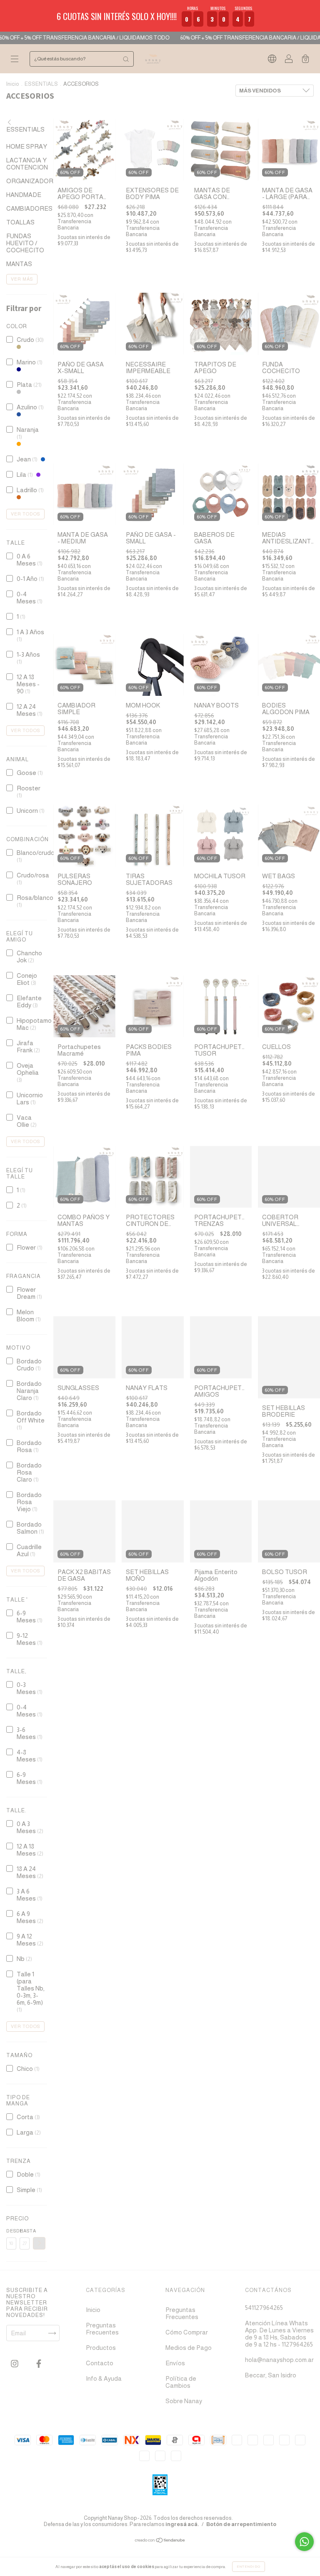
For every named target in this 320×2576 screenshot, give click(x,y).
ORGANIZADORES (34, 181)
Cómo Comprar (187, 2332)
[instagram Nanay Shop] (15, 2364)
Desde (11, 2231)
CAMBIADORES (29, 208)
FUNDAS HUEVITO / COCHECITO (25, 243)
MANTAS (19, 264)
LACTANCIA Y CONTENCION (27, 164)
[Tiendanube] (160, 2541)
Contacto (100, 2363)
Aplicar (39, 2243)
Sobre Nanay (184, 2401)
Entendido (249, 2567)
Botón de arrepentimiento (241, 2524)
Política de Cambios (181, 2382)
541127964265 (264, 2308)
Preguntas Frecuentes (102, 2329)
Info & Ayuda (104, 2378)
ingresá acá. (182, 2524)
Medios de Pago (189, 2348)
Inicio (13, 84)
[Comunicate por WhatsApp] (304, 2542)
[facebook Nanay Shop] (39, 2364)
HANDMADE (24, 195)
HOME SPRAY (27, 146)
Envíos (175, 2363)
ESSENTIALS (41, 84)
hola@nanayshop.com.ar (279, 2360)
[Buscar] (126, 59)
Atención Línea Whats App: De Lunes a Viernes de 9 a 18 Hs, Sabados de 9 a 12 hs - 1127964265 (279, 2334)
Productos (101, 2348)
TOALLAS (20, 222)
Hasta (25, 2231)
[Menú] (15, 59)
